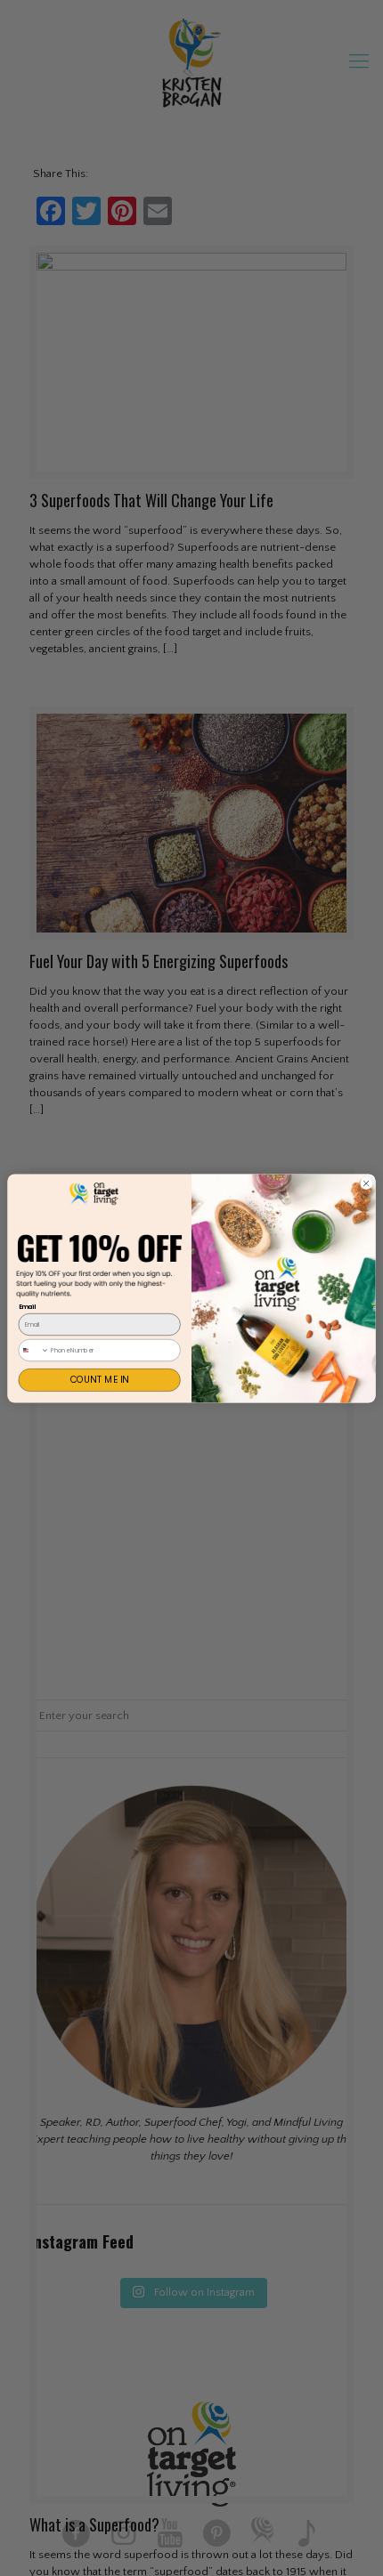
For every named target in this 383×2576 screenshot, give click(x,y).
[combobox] (34, 1349)
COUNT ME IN (100, 1379)
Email (28, 1306)
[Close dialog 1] (366, 1183)
